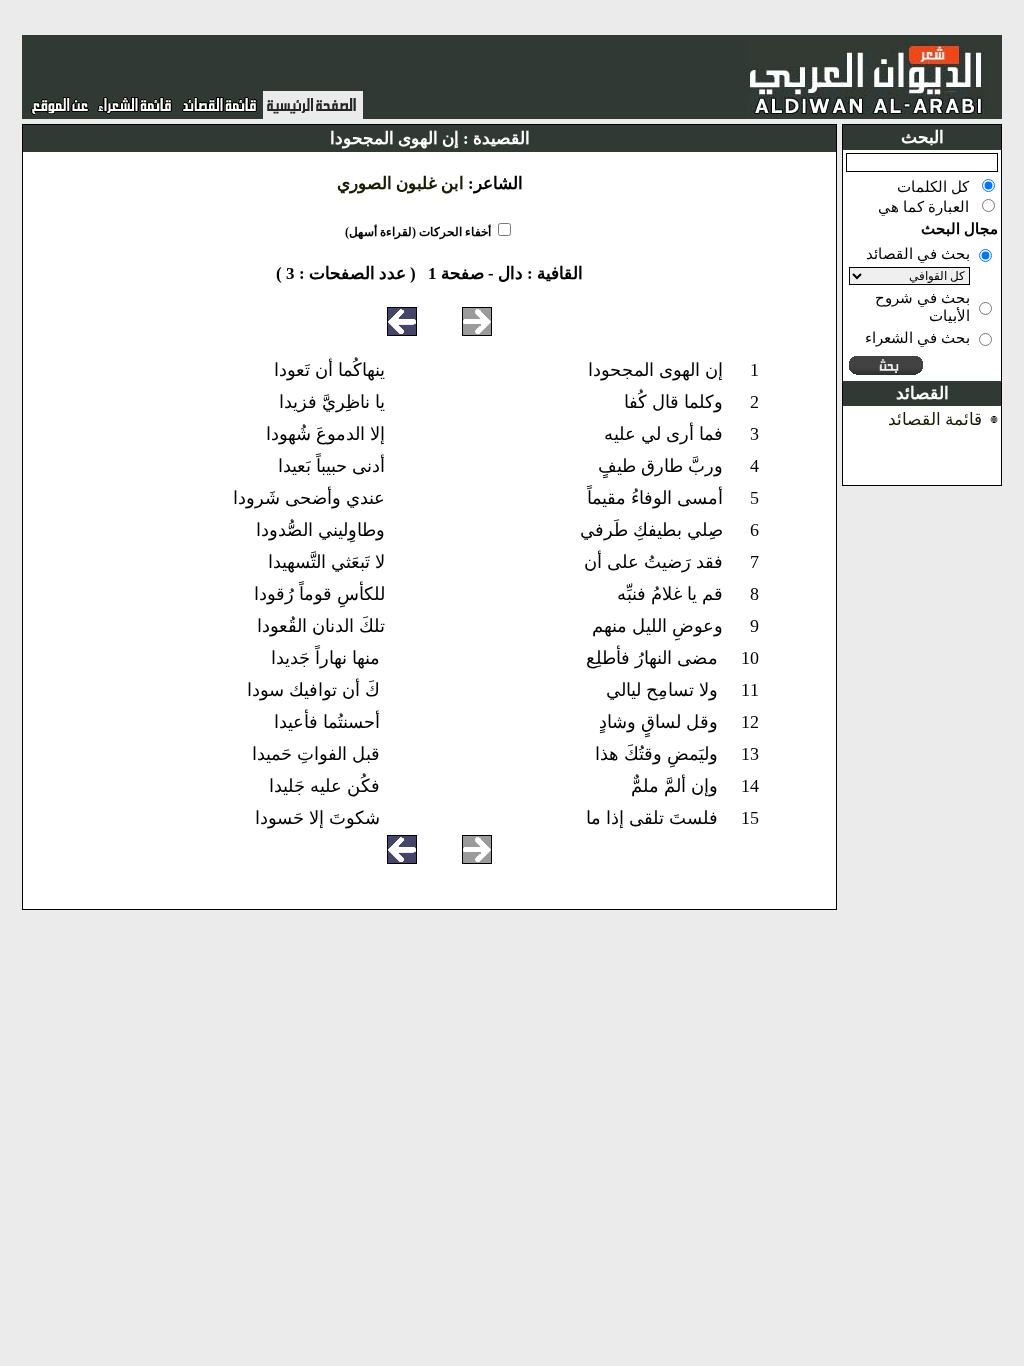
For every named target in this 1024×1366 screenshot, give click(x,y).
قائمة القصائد (935, 419)
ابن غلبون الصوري (400, 183)
